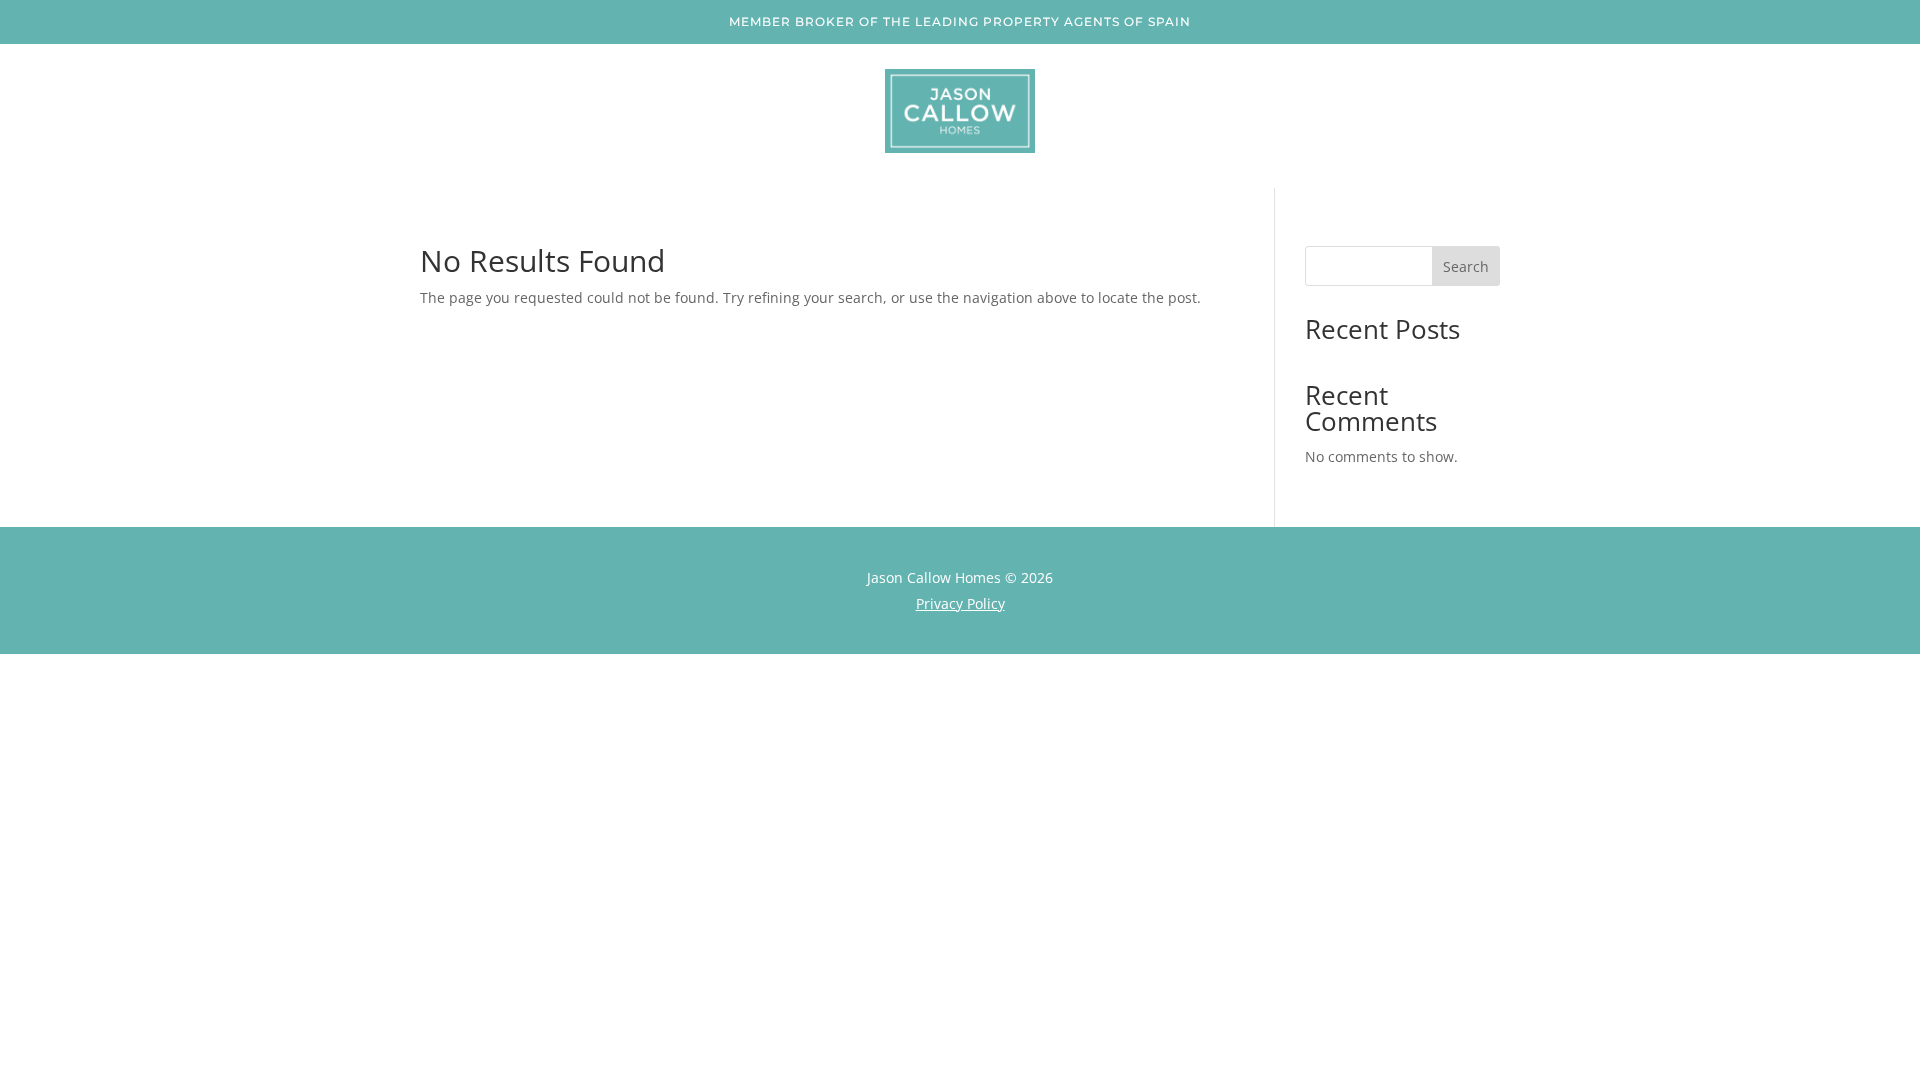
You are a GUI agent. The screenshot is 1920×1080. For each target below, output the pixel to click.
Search (1466, 266)
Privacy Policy (960, 603)
